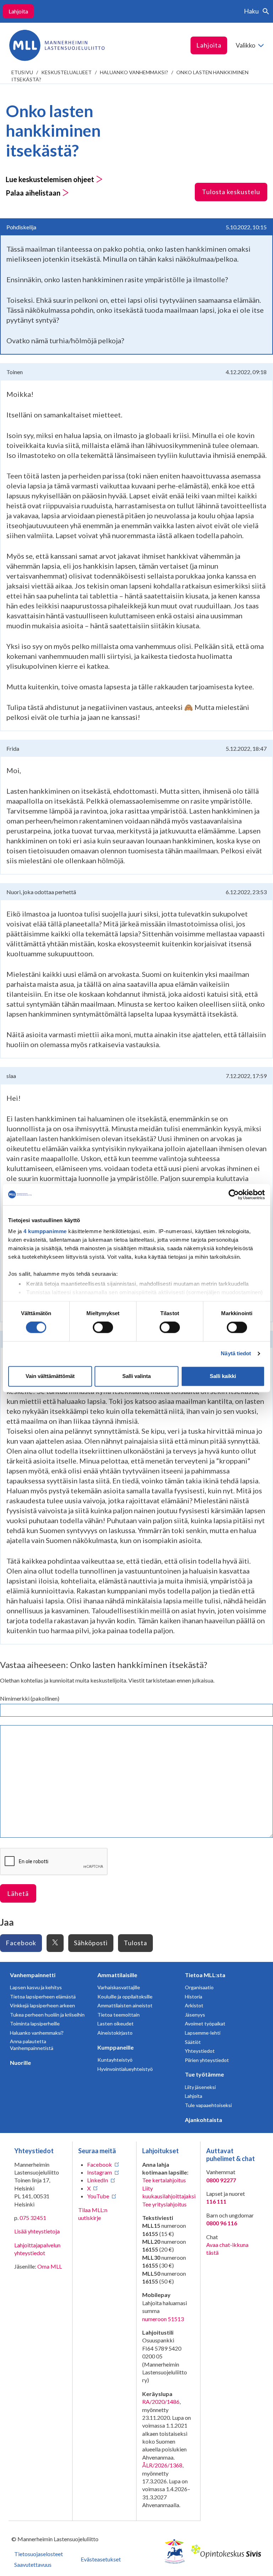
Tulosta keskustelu (231, 192)
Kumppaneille (116, 2047)
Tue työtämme (204, 2074)
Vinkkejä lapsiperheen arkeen (42, 2005)
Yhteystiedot (200, 2051)
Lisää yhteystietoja (37, 2231)
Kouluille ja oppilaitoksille (125, 1997)
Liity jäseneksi (200, 2087)
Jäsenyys (195, 2015)
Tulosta (135, 1943)
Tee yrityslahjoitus (164, 2204)
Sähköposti (91, 1943)
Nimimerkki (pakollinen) (30, 1698)
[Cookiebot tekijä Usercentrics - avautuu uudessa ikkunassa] (234, 1194)
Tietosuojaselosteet (39, 2554)
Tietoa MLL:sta (205, 1975)
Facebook (21, 1943)
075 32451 (33, 2218)
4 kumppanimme (45, 1231)
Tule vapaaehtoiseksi (208, 2105)
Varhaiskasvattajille (119, 1987)
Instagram (100, 2172)
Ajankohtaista (204, 2120)
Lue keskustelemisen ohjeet (51, 179)
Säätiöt (193, 2042)
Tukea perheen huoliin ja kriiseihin (47, 2015)
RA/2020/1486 (161, 2402)
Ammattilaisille (117, 1975)
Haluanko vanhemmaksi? (134, 72)
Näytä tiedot (236, 1354)
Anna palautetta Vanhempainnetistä (32, 2045)
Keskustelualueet (66, 72)
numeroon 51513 (163, 2319)
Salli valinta (136, 1376)
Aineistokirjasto (115, 2033)
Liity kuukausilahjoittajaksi (169, 2192)
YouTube (98, 2196)
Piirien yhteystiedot (207, 2060)
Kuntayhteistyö (115, 2060)
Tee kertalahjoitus (164, 2180)
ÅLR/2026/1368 (162, 2465)
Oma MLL (50, 2266)
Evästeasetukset (101, 2559)
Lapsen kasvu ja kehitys (36, 1987)
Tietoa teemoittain (119, 2015)
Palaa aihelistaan (34, 193)
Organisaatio (199, 1987)
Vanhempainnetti (33, 1975)
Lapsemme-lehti (203, 2033)
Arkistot (194, 2005)
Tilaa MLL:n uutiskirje (93, 2214)
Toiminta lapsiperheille (35, 2023)
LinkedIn (98, 2180)
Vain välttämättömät (50, 1376)
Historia (194, 1997)
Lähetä (18, 1893)
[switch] (103, 1328)
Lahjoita (18, 11)
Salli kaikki (223, 1376)
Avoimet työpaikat (205, 2023)
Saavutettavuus (33, 2564)
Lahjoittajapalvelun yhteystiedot (37, 2249)
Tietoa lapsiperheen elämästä (43, 1997)
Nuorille (20, 2063)
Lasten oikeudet (116, 2023)
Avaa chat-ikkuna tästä (227, 2249)
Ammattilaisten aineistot (125, 2005)
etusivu (22, 72)
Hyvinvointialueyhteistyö (125, 2069)
